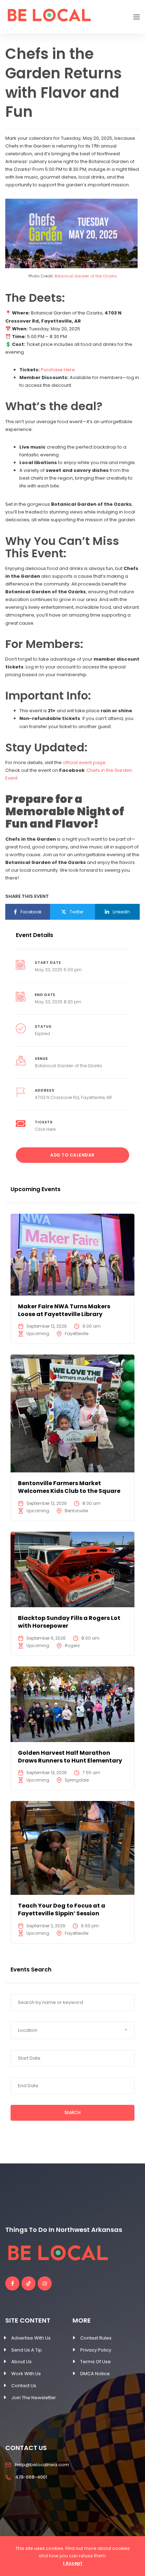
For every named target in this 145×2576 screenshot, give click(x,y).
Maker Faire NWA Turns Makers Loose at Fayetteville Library (64, 1310)
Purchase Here (58, 370)
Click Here (45, 1129)
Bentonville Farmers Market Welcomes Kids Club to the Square (69, 1487)
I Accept (73, 2563)
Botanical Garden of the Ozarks (86, 276)
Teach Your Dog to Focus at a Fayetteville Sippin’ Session (62, 1910)
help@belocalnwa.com (42, 2465)
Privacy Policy (96, 2350)
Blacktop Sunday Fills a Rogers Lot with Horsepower (69, 1622)
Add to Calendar (72, 1155)
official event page (84, 762)
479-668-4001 (31, 2477)
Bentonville (76, 1511)
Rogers (72, 1646)
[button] (72, 2030)
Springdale (77, 1780)
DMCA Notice (95, 2374)
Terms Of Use (96, 2362)
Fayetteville (77, 1334)
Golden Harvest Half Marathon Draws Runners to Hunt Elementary (70, 1757)
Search (72, 2112)
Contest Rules (96, 2338)
